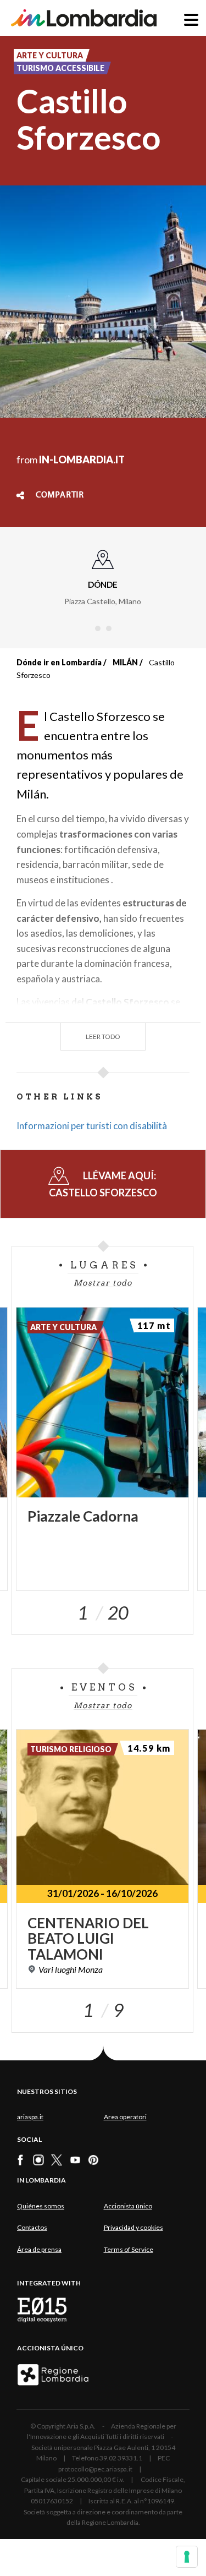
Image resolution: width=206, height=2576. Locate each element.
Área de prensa (39, 2249)
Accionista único (128, 2206)
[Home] (84, 18)
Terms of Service (129, 2249)
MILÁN (125, 662)
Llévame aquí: (103, 1184)
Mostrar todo (103, 1283)
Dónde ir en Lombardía (59, 662)
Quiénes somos (41, 2206)
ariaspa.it (30, 2117)
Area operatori (125, 2117)
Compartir (60, 495)
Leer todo (103, 1037)
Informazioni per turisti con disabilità (92, 1126)
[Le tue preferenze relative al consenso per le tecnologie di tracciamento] (187, 2557)
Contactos (32, 2227)
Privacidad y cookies (133, 2227)
